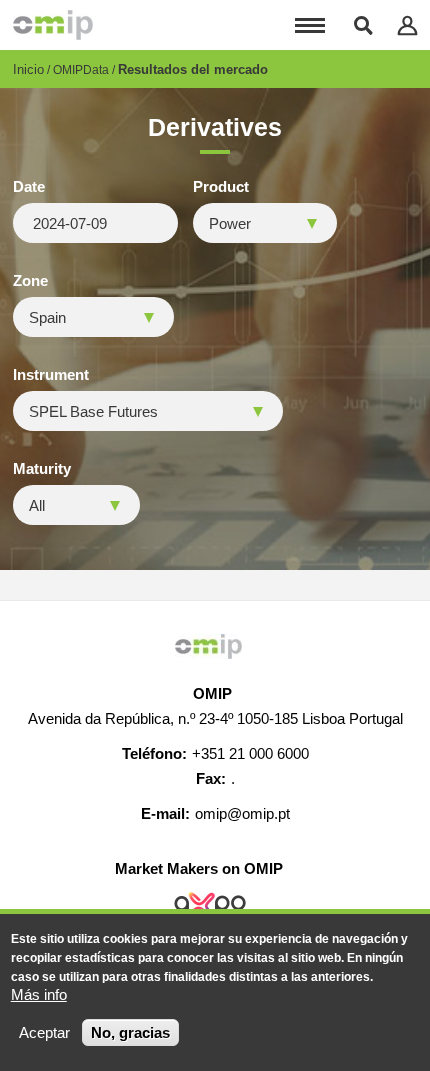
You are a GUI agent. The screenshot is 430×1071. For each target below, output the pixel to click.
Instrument (51, 375)
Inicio (28, 69)
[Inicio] (53, 25)
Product (221, 187)
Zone (30, 281)
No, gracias (130, 1032)
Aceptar (44, 1032)
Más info (39, 994)
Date (29, 187)
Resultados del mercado (193, 69)
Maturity (42, 469)
